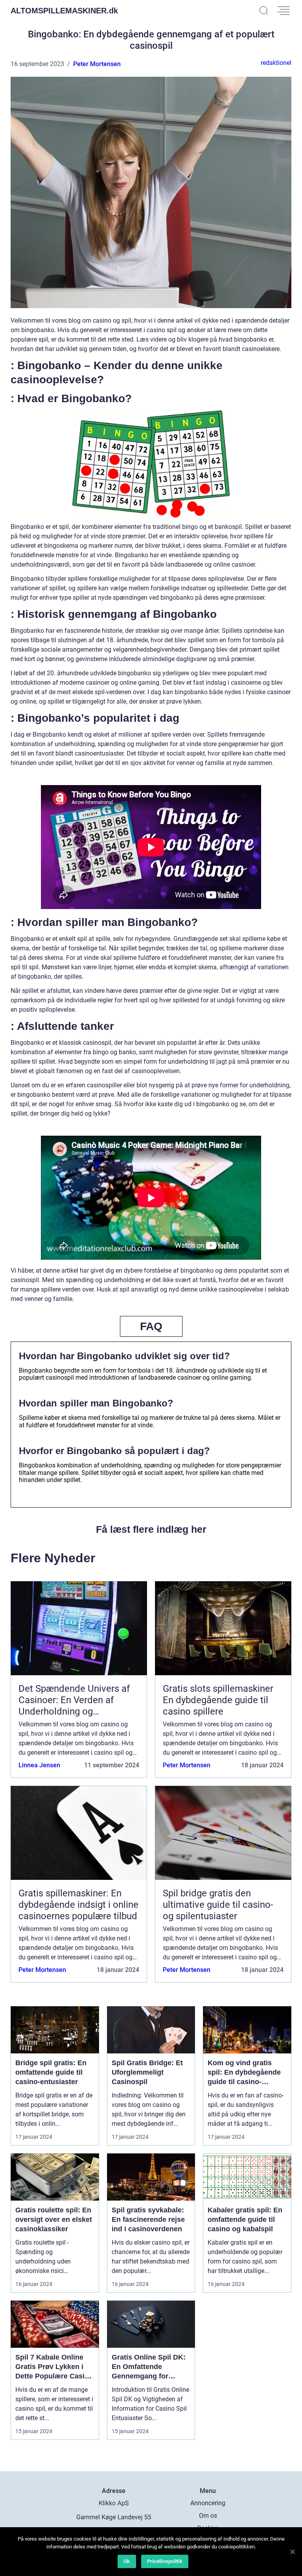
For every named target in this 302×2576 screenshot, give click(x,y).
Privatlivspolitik (165, 2561)
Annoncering (208, 2503)
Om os (208, 2516)
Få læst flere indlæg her (151, 1529)
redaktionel (276, 63)
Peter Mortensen (97, 64)
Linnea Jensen (39, 1765)
